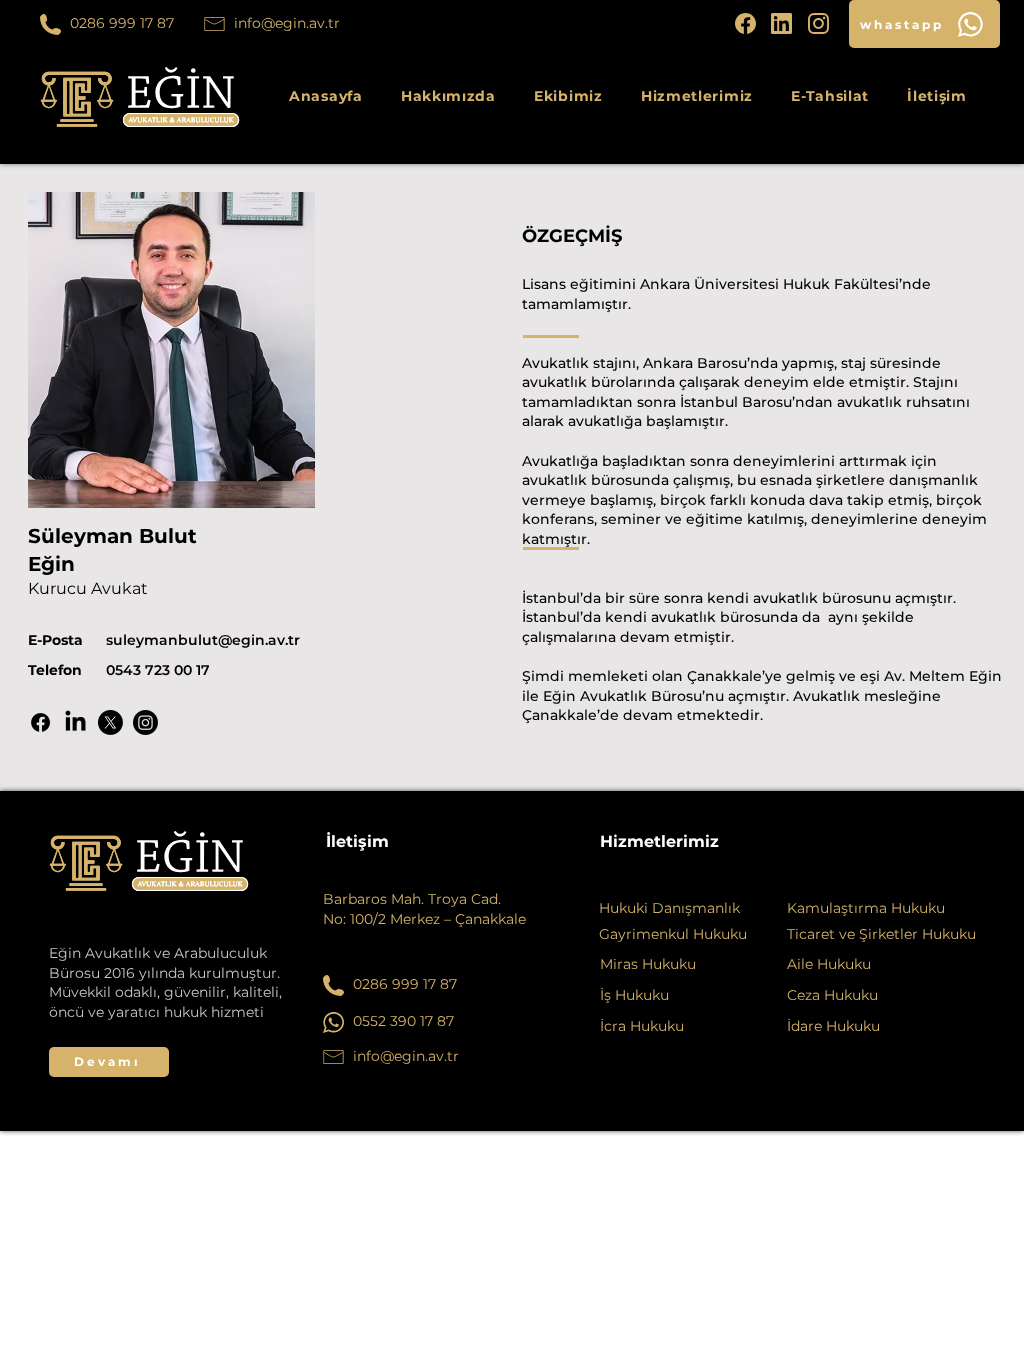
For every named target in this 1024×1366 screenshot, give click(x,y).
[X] (110, 722)
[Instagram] (145, 722)
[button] (697, 96)
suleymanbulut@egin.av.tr (203, 640)
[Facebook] (40, 722)
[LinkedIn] (75, 722)
